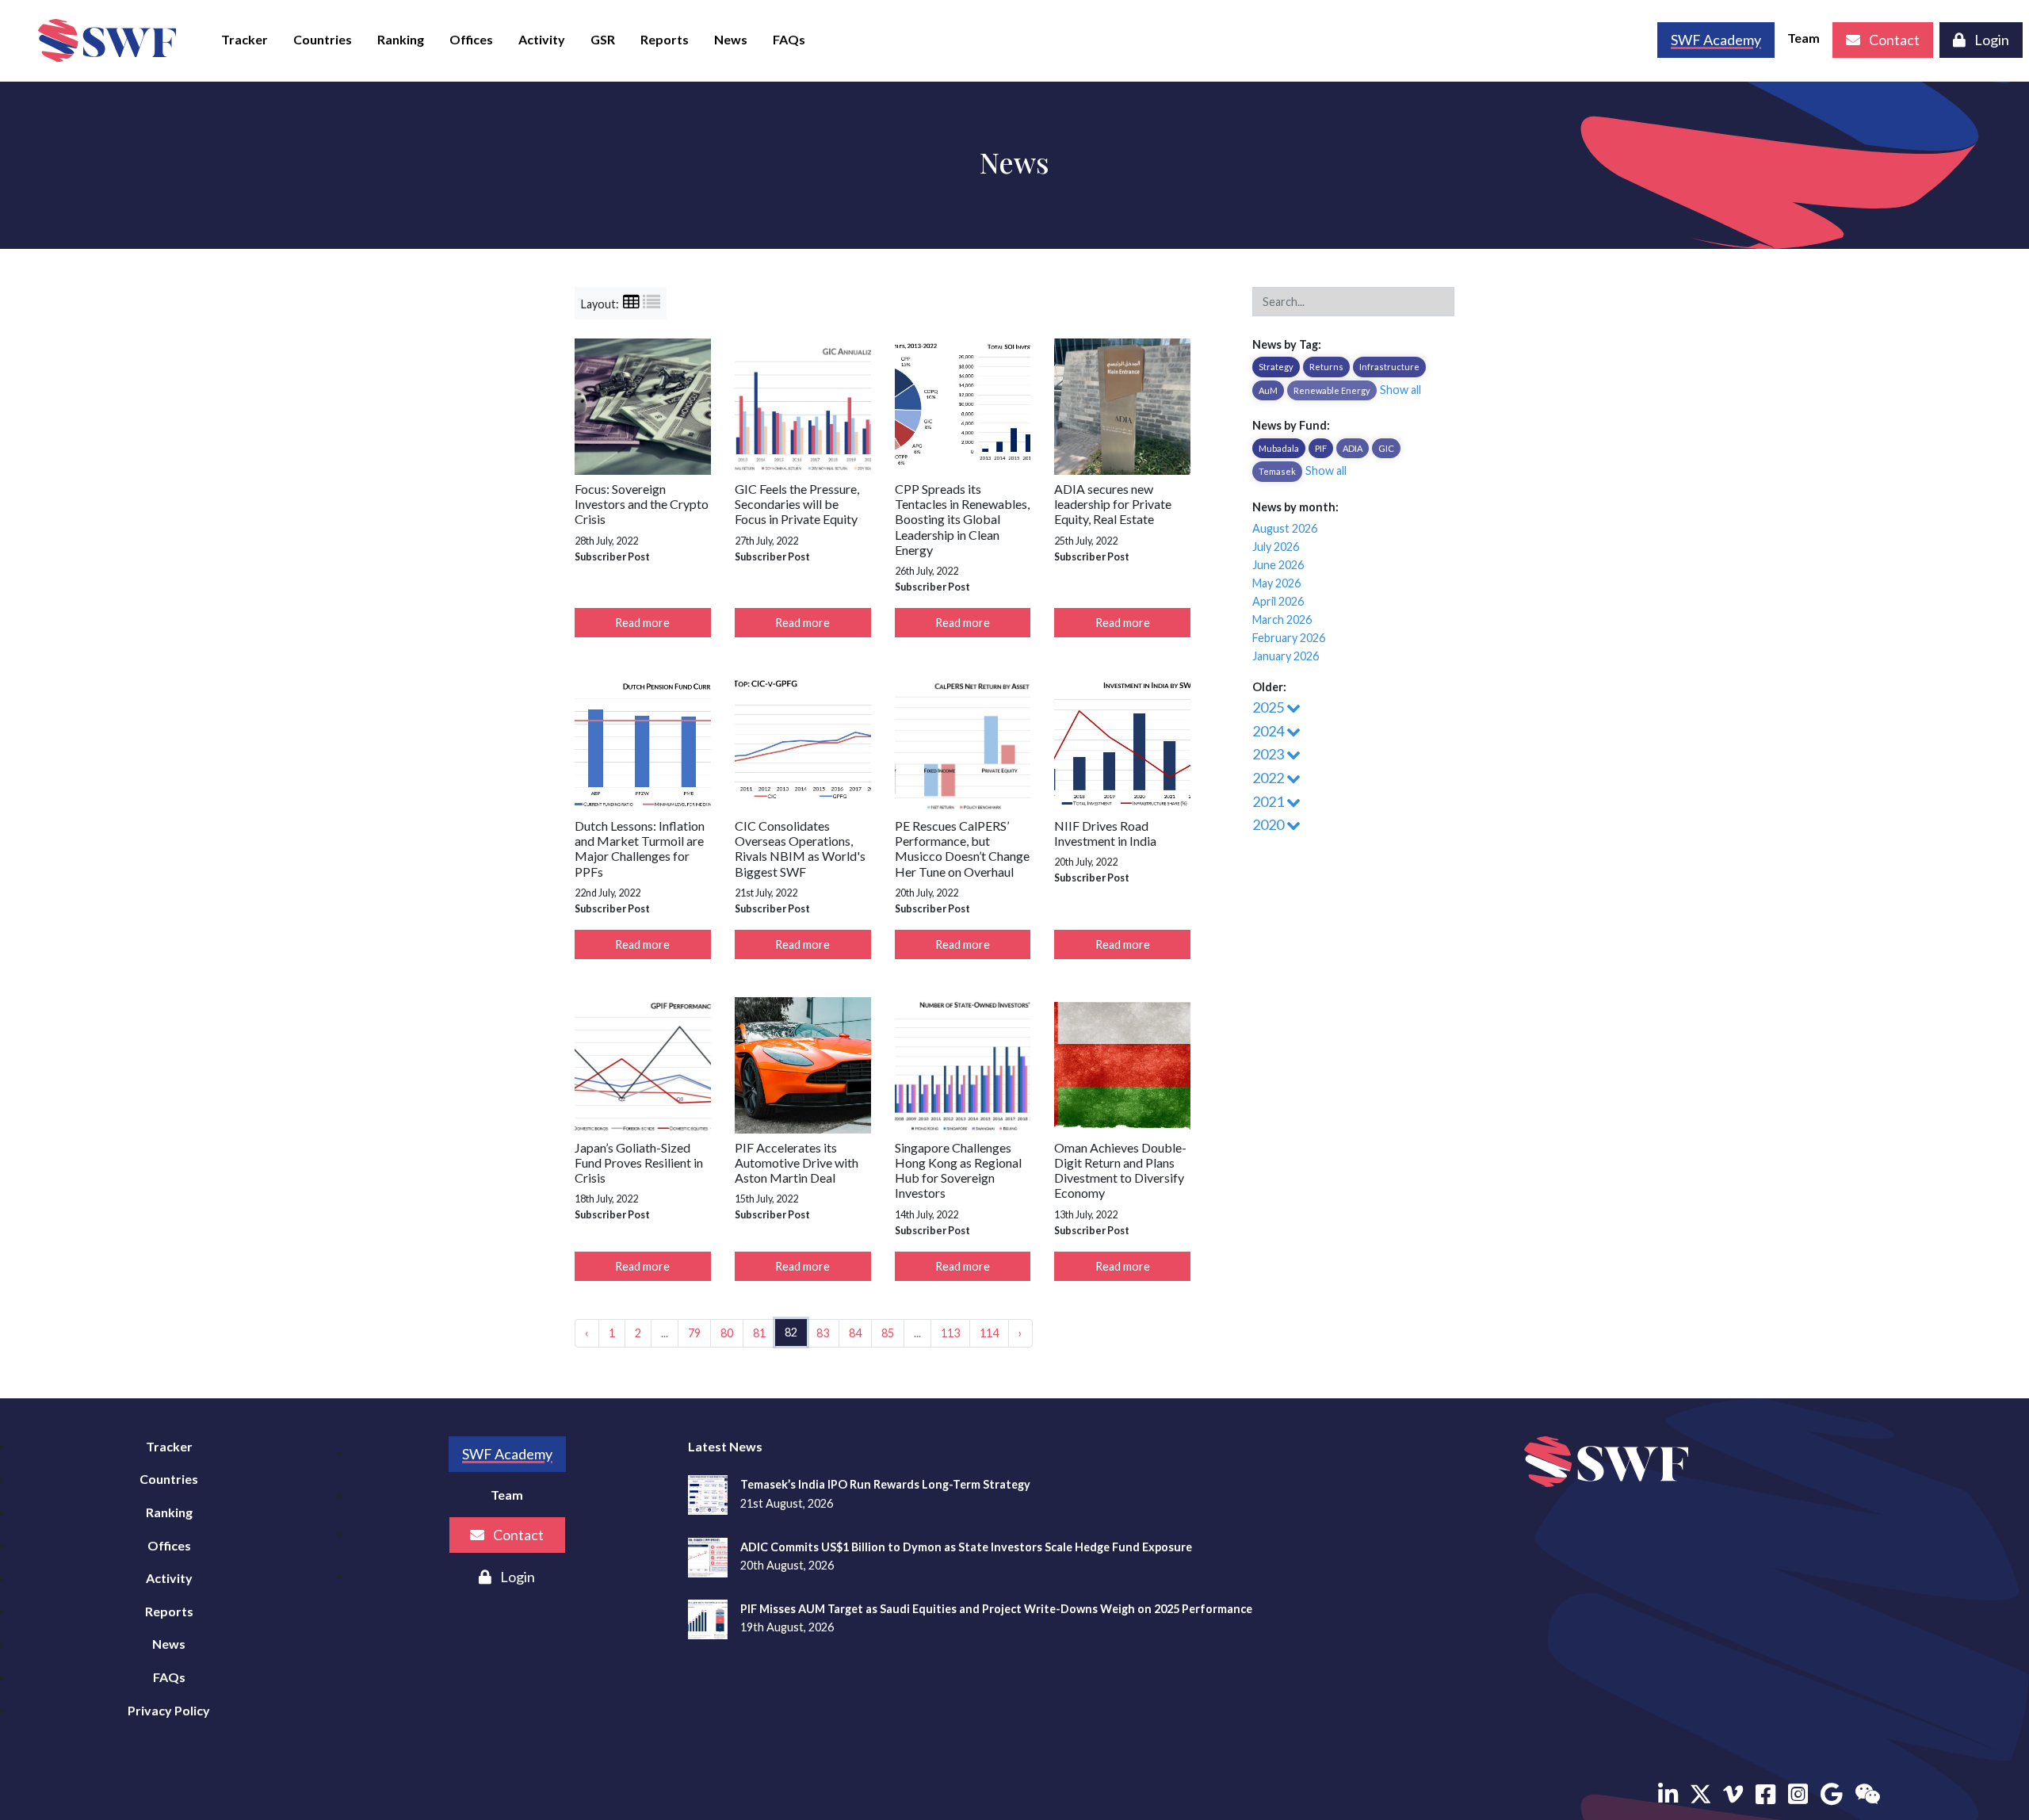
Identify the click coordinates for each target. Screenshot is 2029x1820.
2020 (1269, 824)
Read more (642, 623)
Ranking (401, 39)
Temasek (1277, 471)
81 (759, 1333)
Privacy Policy (169, 1710)
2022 (1269, 778)
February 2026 (1289, 638)
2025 (1269, 707)
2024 (1269, 731)
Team (1804, 38)
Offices (471, 39)
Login (1991, 40)
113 (950, 1333)
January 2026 (1286, 656)
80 (727, 1333)
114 (989, 1333)
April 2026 (1278, 601)
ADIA (1353, 448)
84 (855, 1333)
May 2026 (1276, 583)
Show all (1400, 390)
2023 (1269, 754)
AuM (1268, 390)
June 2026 (1278, 565)
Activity (542, 39)
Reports (665, 39)
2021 (1269, 801)
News (731, 39)
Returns (1326, 367)
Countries (323, 39)
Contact (1893, 40)
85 (888, 1333)
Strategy (1276, 367)
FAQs (789, 39)
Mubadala (1279, 448)
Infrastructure (1389, 367)
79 (694, 1333)
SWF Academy (507, 1454)
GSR (603, 39)
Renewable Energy (1332, 390)
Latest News (725, 1446)
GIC (1386, 448)
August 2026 (1285, 528)
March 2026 (1282, 619)
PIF (1321, 448)
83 (823, 1333)
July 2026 (1276, 547)
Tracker (245, 39)
